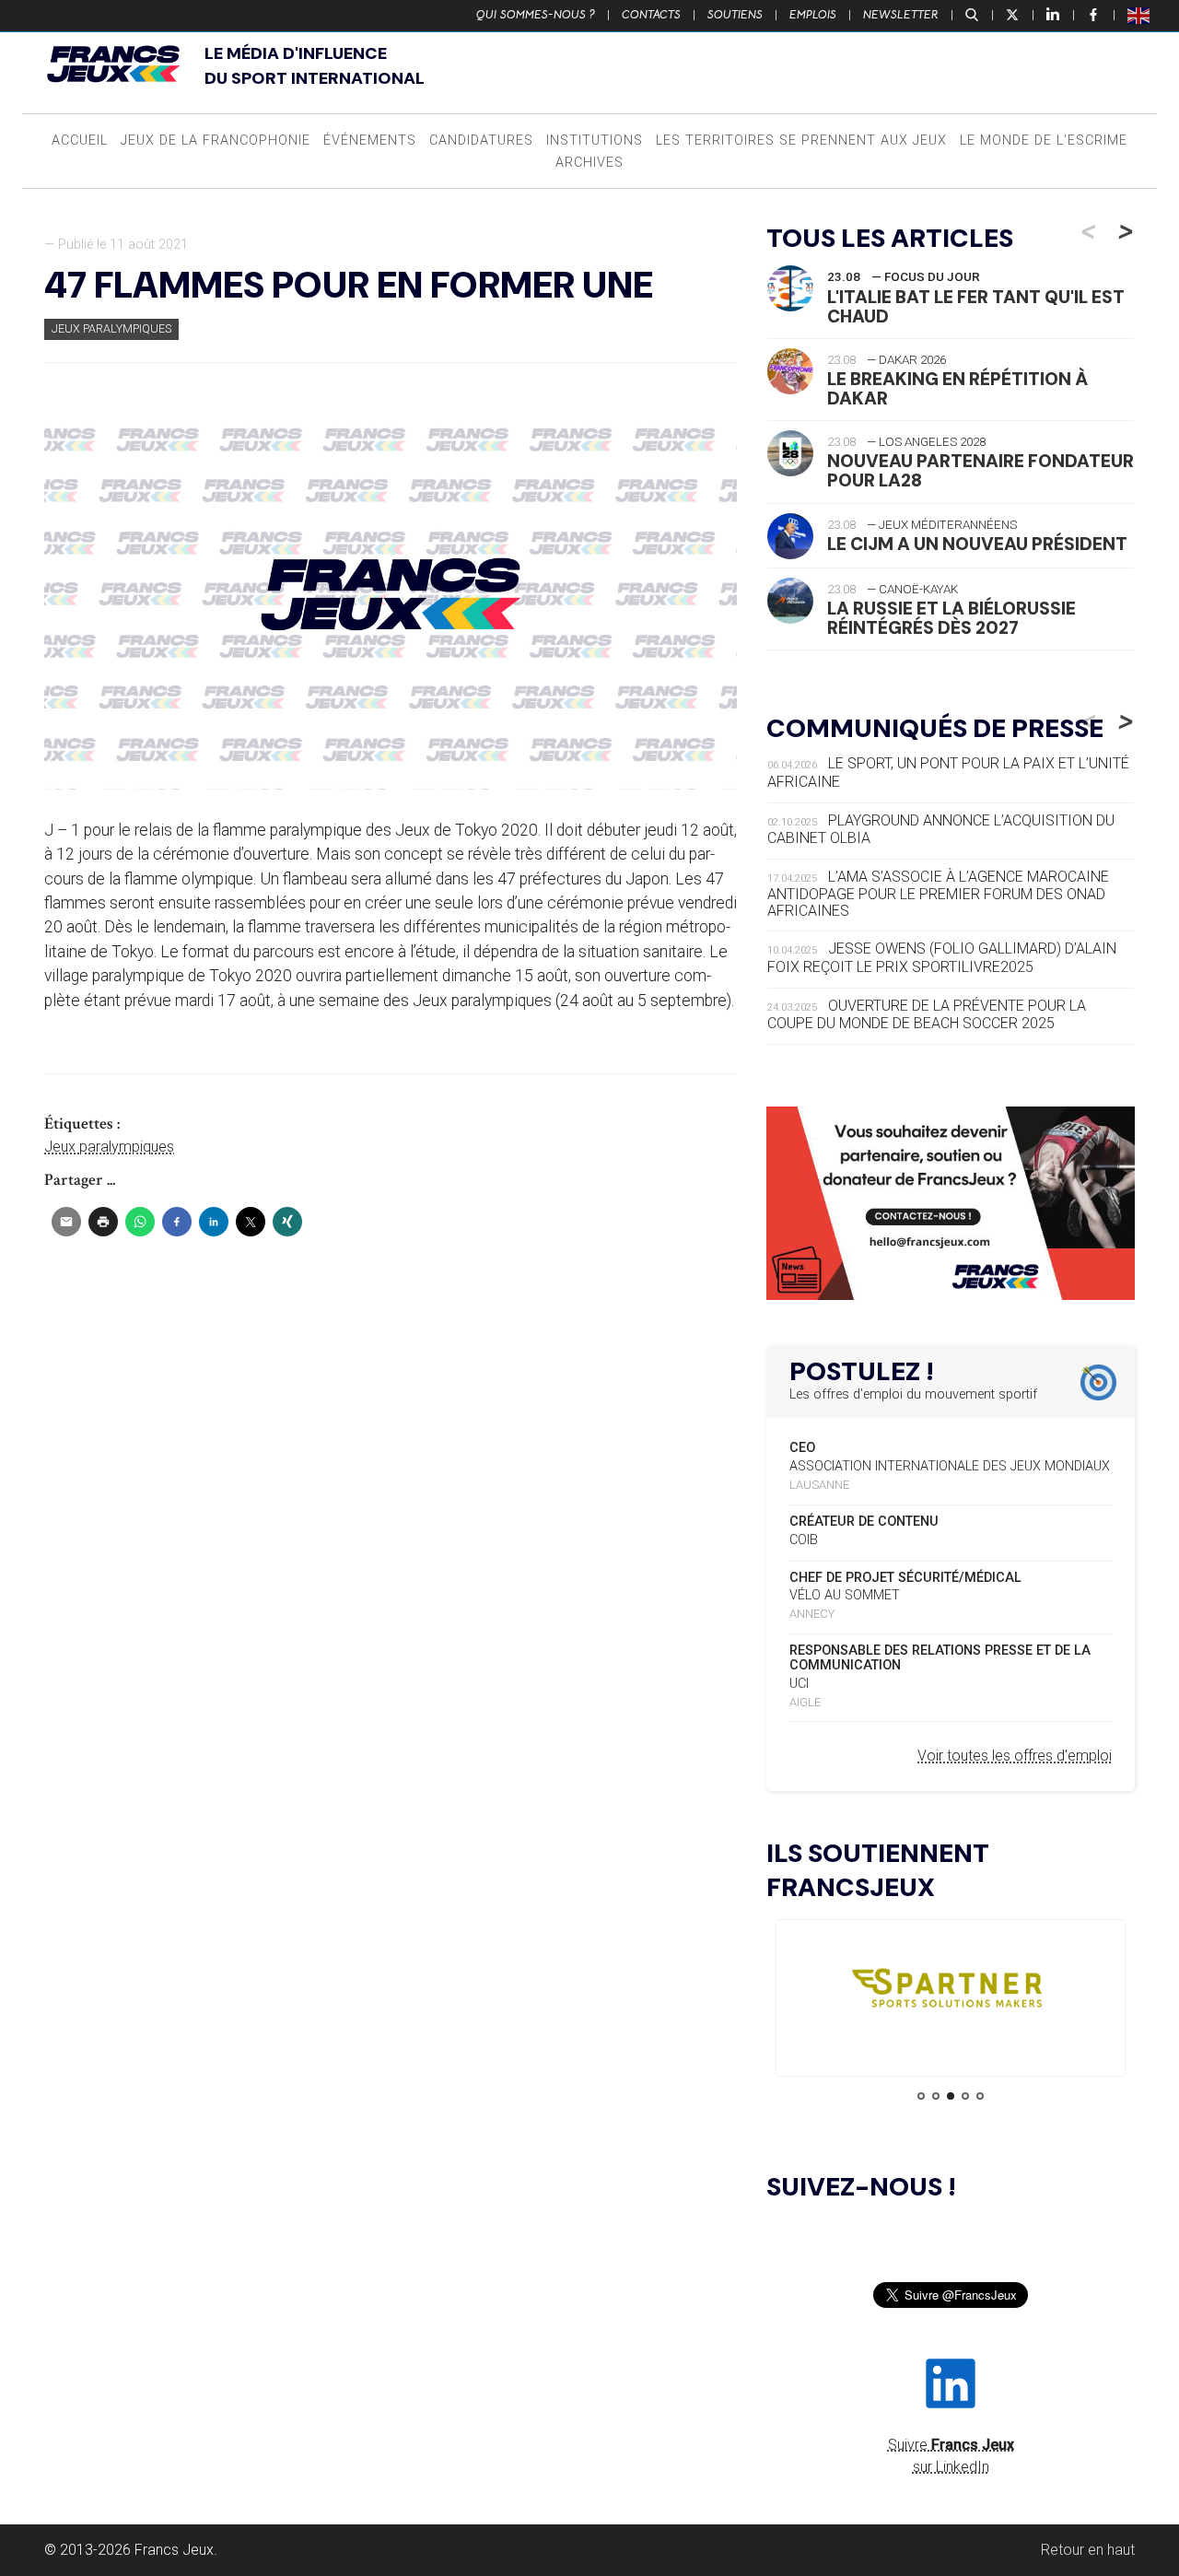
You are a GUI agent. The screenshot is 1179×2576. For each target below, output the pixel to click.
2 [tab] (936, 2096)
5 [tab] (980, 2096)
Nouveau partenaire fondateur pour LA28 (981, 471)
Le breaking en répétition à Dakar (957, 389)
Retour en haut (1088, 2550)
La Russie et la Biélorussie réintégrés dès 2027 (951, 618)
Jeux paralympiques (111, 328)
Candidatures (481, 141)
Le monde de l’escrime (1044, 141)
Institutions (595, 141)
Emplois (813, 15)
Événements (370, 141)
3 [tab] (951, 2096)
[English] (1139, 15)
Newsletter (901, 15)
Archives (589, 163)
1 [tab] (921, 2096)
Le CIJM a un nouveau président (977, 544)
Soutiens (735, 15)
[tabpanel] (951, 1992)
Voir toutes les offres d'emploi (1015, 1756)
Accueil (80, 141)
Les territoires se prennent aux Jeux (801, 141)
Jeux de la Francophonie (216, 141)
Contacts (651, 15)
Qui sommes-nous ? (536, 15)
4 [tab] (965, 2096)
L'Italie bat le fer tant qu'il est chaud (976, 307)
